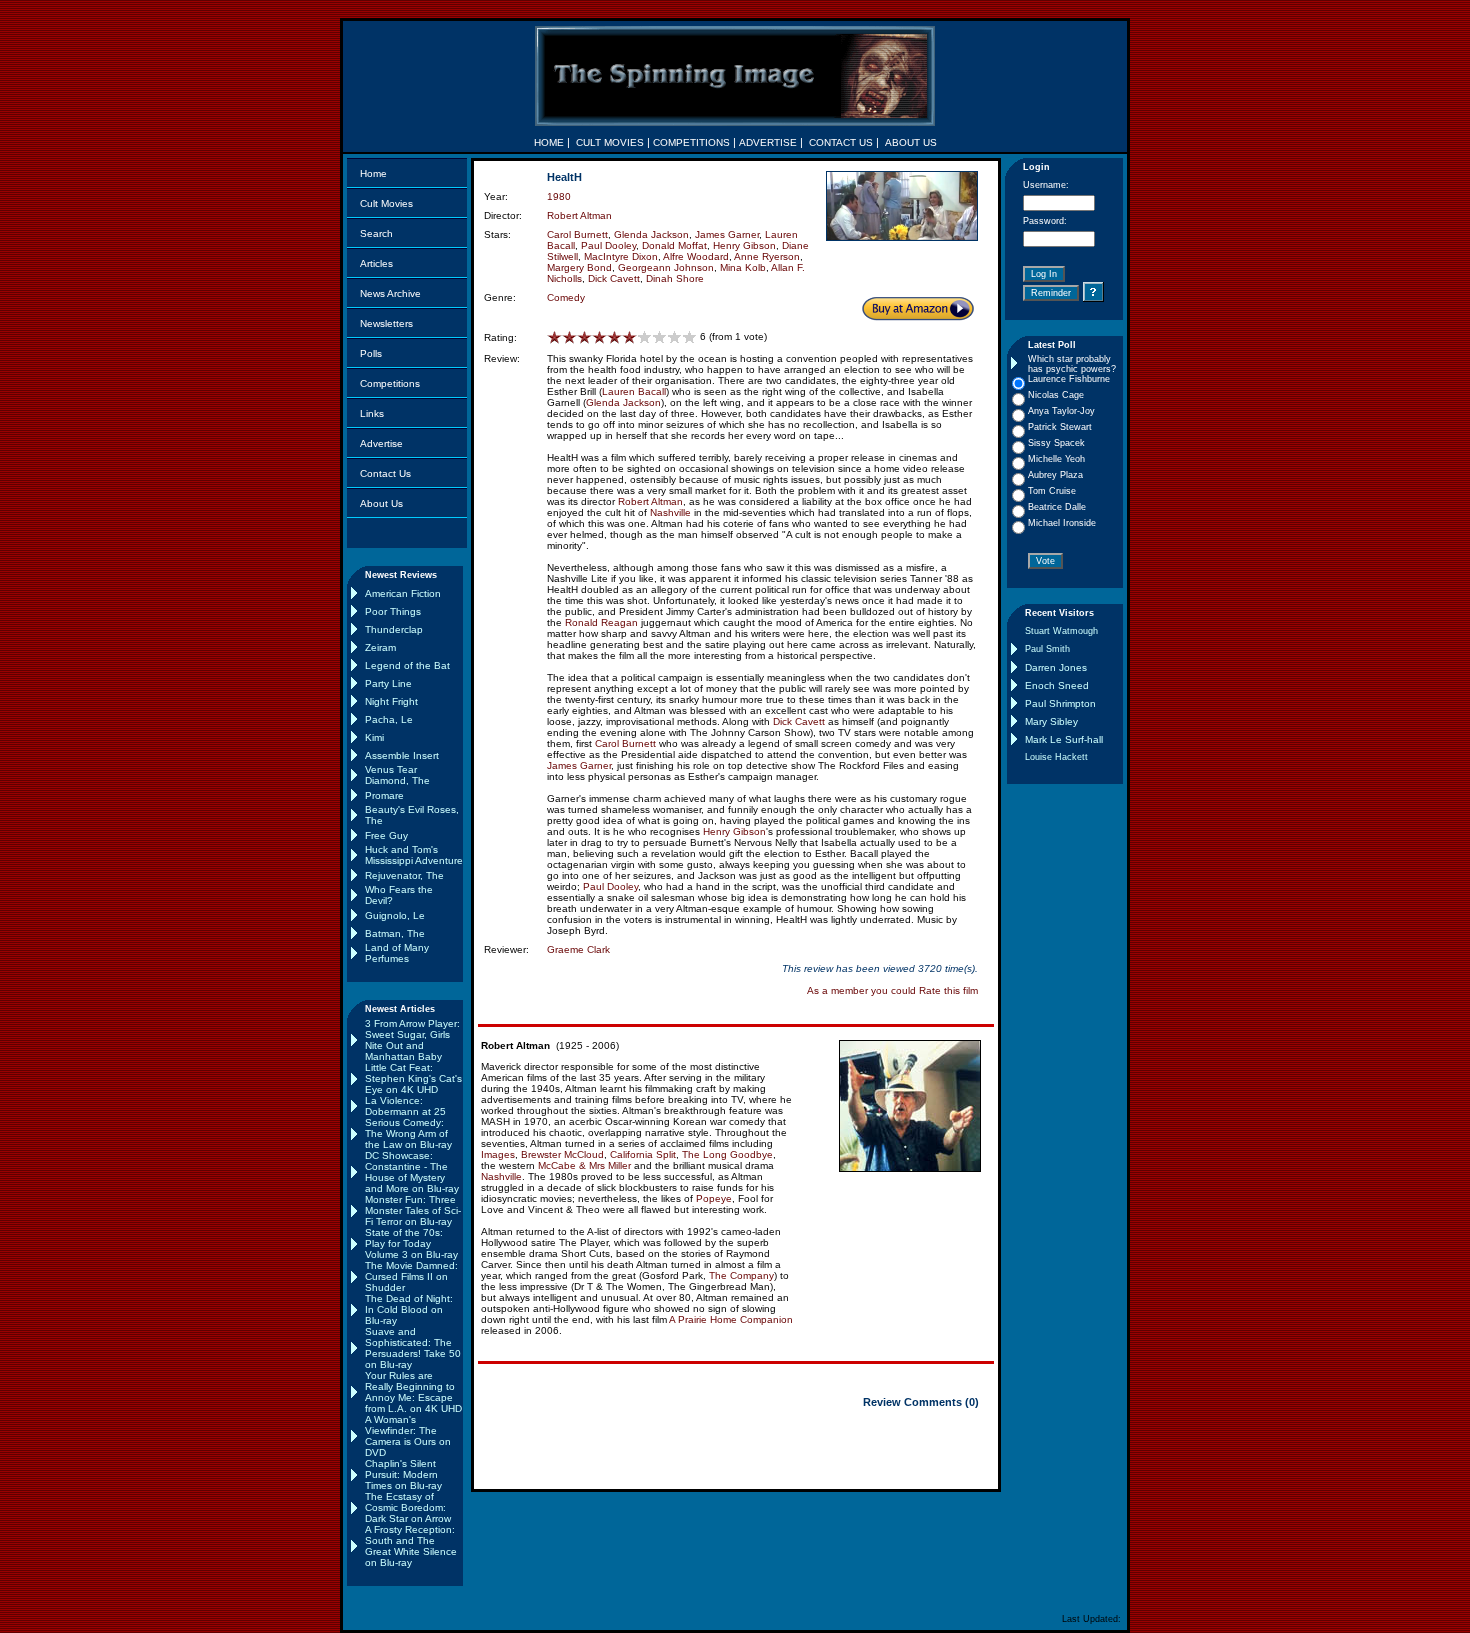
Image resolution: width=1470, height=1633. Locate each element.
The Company (741, 1275)
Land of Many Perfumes (397, 953)
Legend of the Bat (407, 665)
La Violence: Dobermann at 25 (405, 1106)
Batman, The (395, 933)
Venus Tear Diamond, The (397, 775)
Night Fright (391, 701)
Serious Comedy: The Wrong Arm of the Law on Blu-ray (408, 1133)
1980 (559, 196)
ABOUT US (911, 142)
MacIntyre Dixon (621, 256)
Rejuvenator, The (404, 875)
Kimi (374, 737)
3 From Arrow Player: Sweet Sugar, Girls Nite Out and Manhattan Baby (412, 1040)
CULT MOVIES (610, 142)
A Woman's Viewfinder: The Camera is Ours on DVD (408, 1436)
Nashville (670, 512)
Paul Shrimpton (1060, 703)
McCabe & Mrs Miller (584, 1165)
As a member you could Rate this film (892, 990)
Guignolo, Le (395, 915)
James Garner (727, 234)
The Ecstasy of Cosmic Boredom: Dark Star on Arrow (408, 1507)
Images (498, 1154)
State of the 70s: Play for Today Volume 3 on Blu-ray (411, 1243)
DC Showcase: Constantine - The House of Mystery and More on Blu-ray (412, 1172)
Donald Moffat (674, 245)
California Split (643, 1154)
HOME (549, 142)
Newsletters (386, 323)
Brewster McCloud (562, 1154)
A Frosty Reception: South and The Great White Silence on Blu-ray (411, 1546)
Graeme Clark (578, 949)
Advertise (381, 443)
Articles (376, 263)
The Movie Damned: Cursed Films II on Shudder (411, 1276)
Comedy (566, 297)
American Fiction (403, 593)
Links (372, 413)
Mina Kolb (743, 267)
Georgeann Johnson (666, 267)
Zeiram (380, 647)
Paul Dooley (608, 245)
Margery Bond (579, 267)
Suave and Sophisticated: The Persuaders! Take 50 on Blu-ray (413, 1348)
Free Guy (386, 835)
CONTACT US (841, 142)
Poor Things (393, 611)
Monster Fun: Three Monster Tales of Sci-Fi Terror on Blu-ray (413, 1210)
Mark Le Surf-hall (1064, 739)
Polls (371, 353)
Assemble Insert (402, 755)
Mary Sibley (1051, 721)
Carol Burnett (577, 234)
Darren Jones (1056, 667)
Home (373, 173)
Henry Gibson (744, 245)
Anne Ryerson (767, 256)
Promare (384, 795)
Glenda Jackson (651, 234)
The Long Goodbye (727, 1154)
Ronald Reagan (601, 622)
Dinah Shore (675, 278)
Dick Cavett (614, 278)
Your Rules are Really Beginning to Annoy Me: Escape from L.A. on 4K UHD (413, 1392)
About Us (381, 503)
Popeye (714, 1198)
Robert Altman (579, 215)
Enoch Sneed (1057, 685)
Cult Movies (386, 203)
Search (376, 233)
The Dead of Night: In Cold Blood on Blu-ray (409, 1309)
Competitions (390, 383)
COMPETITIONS (691, 142)
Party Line (388, 683)
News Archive (390, 293)
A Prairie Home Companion (731, 1319)
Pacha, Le (389, 719)
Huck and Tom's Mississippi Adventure (414, 855)
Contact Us (385, 473)
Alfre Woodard (696, 256)
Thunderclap (394, 629)
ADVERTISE (768, 142)
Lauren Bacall (634, 391)
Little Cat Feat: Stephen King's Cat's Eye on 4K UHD (413, 1078)
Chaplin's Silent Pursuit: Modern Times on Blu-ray (403, 1474)
